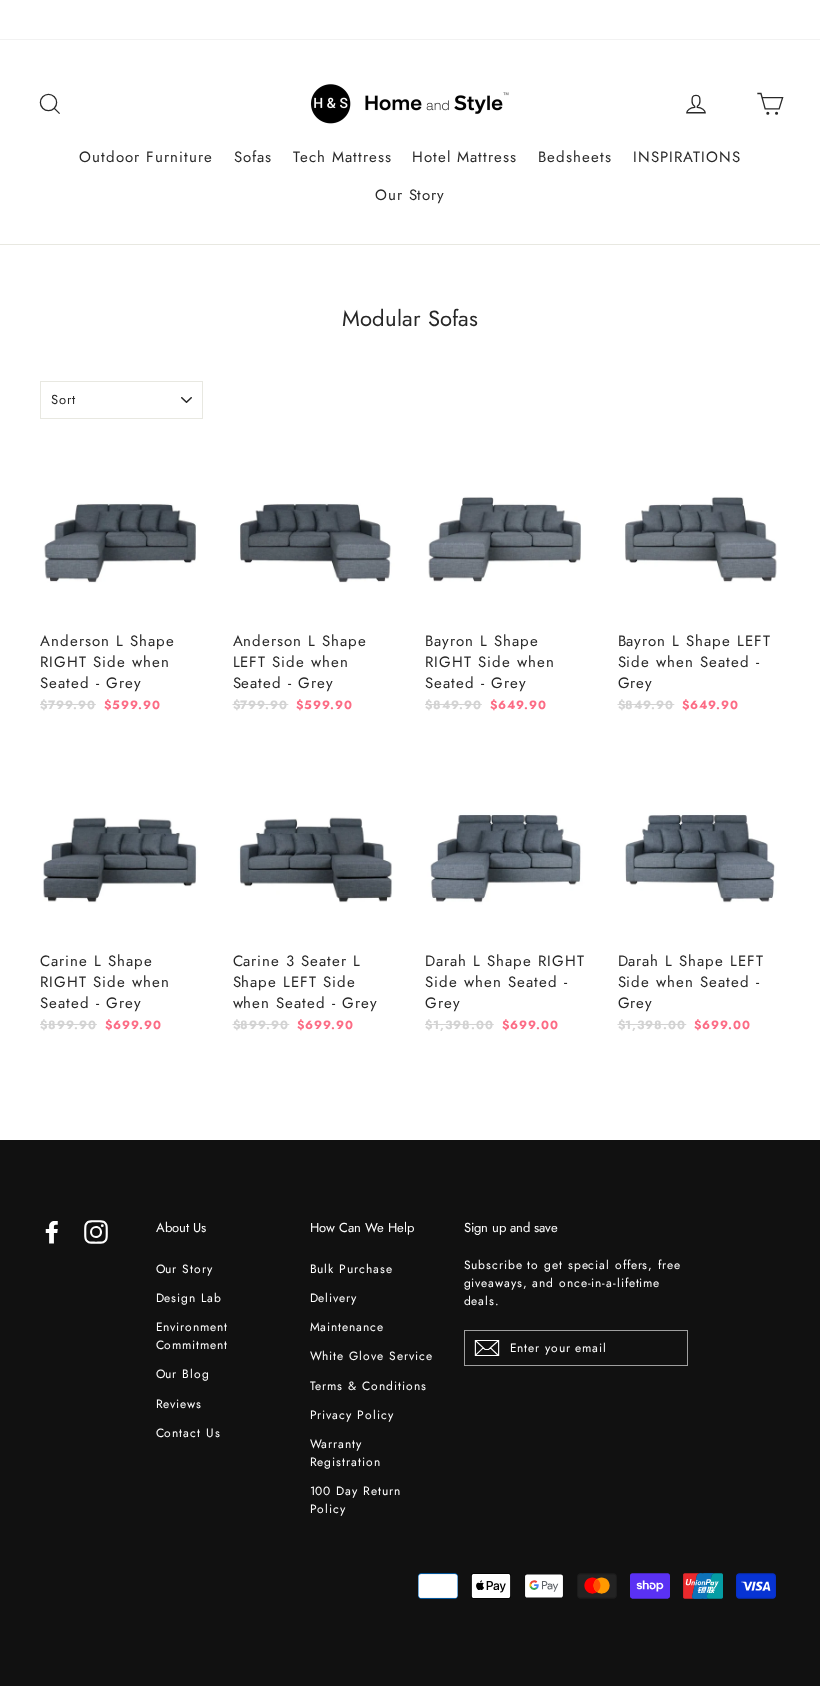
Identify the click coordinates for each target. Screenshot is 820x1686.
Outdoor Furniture (146, 157)
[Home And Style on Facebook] (52, 1232)
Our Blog (183, 1374)
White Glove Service (372, 1356)
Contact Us (189, 1433)
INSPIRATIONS (687, 157)
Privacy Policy (352, 1415)
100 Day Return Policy (356, 1500)
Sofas (253, 157)
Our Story (410, 195)
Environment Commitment (192, 1336)
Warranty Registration (346, 1453)
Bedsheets (575, 157)
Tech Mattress (342, 157)
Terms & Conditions (369, 1386)
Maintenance (347, 1327)
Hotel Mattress (464, 157)
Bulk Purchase (352, 1269)
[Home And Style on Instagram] (96, 1232)
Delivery (334, 1298)
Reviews (179, 1404)
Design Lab (189, 1298)
